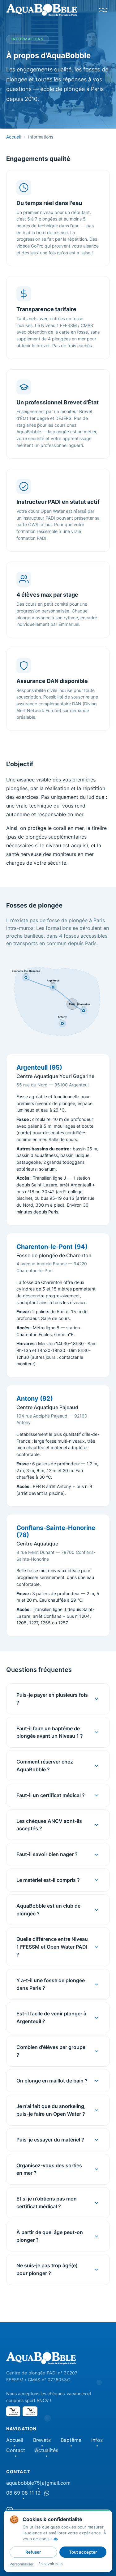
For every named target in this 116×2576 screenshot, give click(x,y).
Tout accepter (83, 2552)
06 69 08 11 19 (23, 2493)
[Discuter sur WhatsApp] (47, 2493)
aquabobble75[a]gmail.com (38, 2483)
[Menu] (103, 10)
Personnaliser (22, 2564)
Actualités (47, 2450)
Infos (97, 2440)
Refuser (33, 2552)
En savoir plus (50, 2564)
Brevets (42, 2440)
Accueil (13, 137)
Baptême (71, 2440)
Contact (16, 2450)
